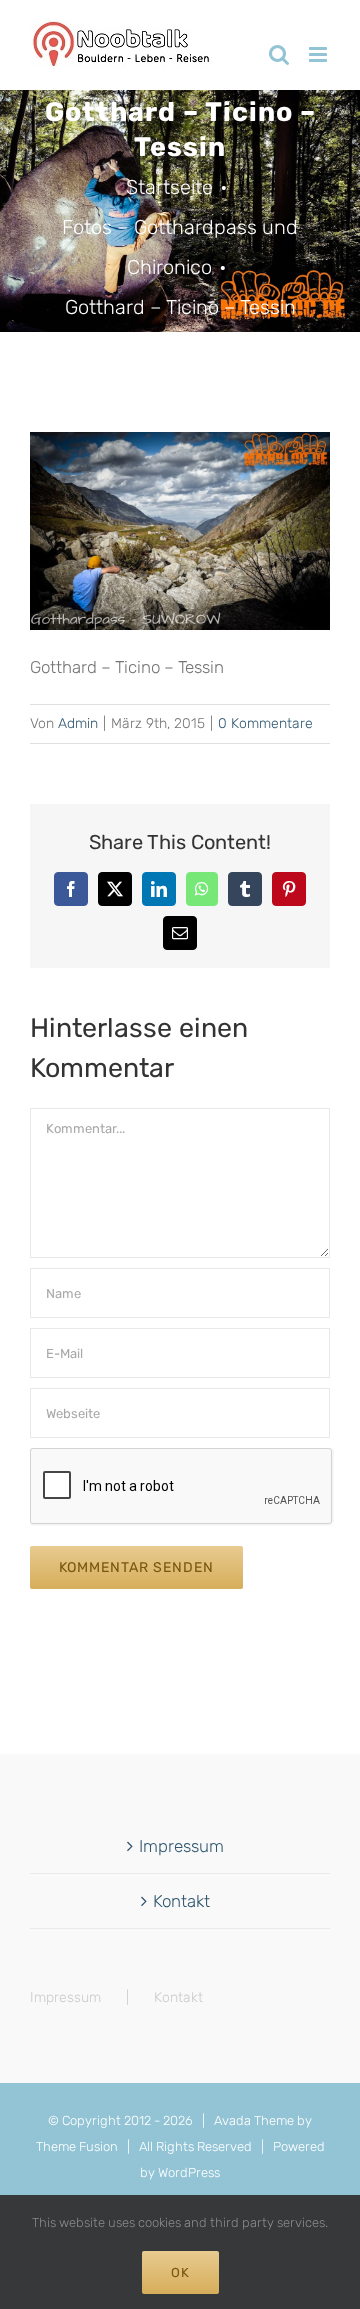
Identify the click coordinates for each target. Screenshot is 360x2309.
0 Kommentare (265, 723)
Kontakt (181, 1901)
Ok (180, 2272)
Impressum (181, 1846)
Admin (78, 723)
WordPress (189, 2172)
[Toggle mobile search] (279, 54)
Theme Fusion (77, 2146)
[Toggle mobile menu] (319, 54)
